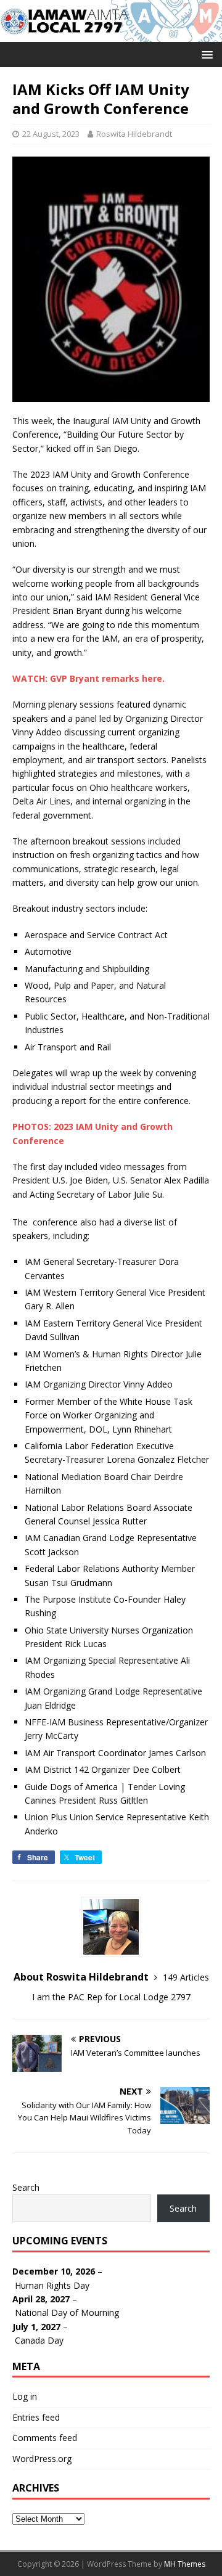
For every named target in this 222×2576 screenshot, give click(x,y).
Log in (25, 2396)
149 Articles (186, 1977)
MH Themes (185, 2564)
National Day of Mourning (67, 2312)
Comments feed (45, 2438)
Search (26, 2187)
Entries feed (36, 2417)
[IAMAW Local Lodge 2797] (111, 34)
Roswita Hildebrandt (134, 134)
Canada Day (39, 2340)
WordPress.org (42, 2459)
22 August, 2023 (51, 134)
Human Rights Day (52, 2285)
